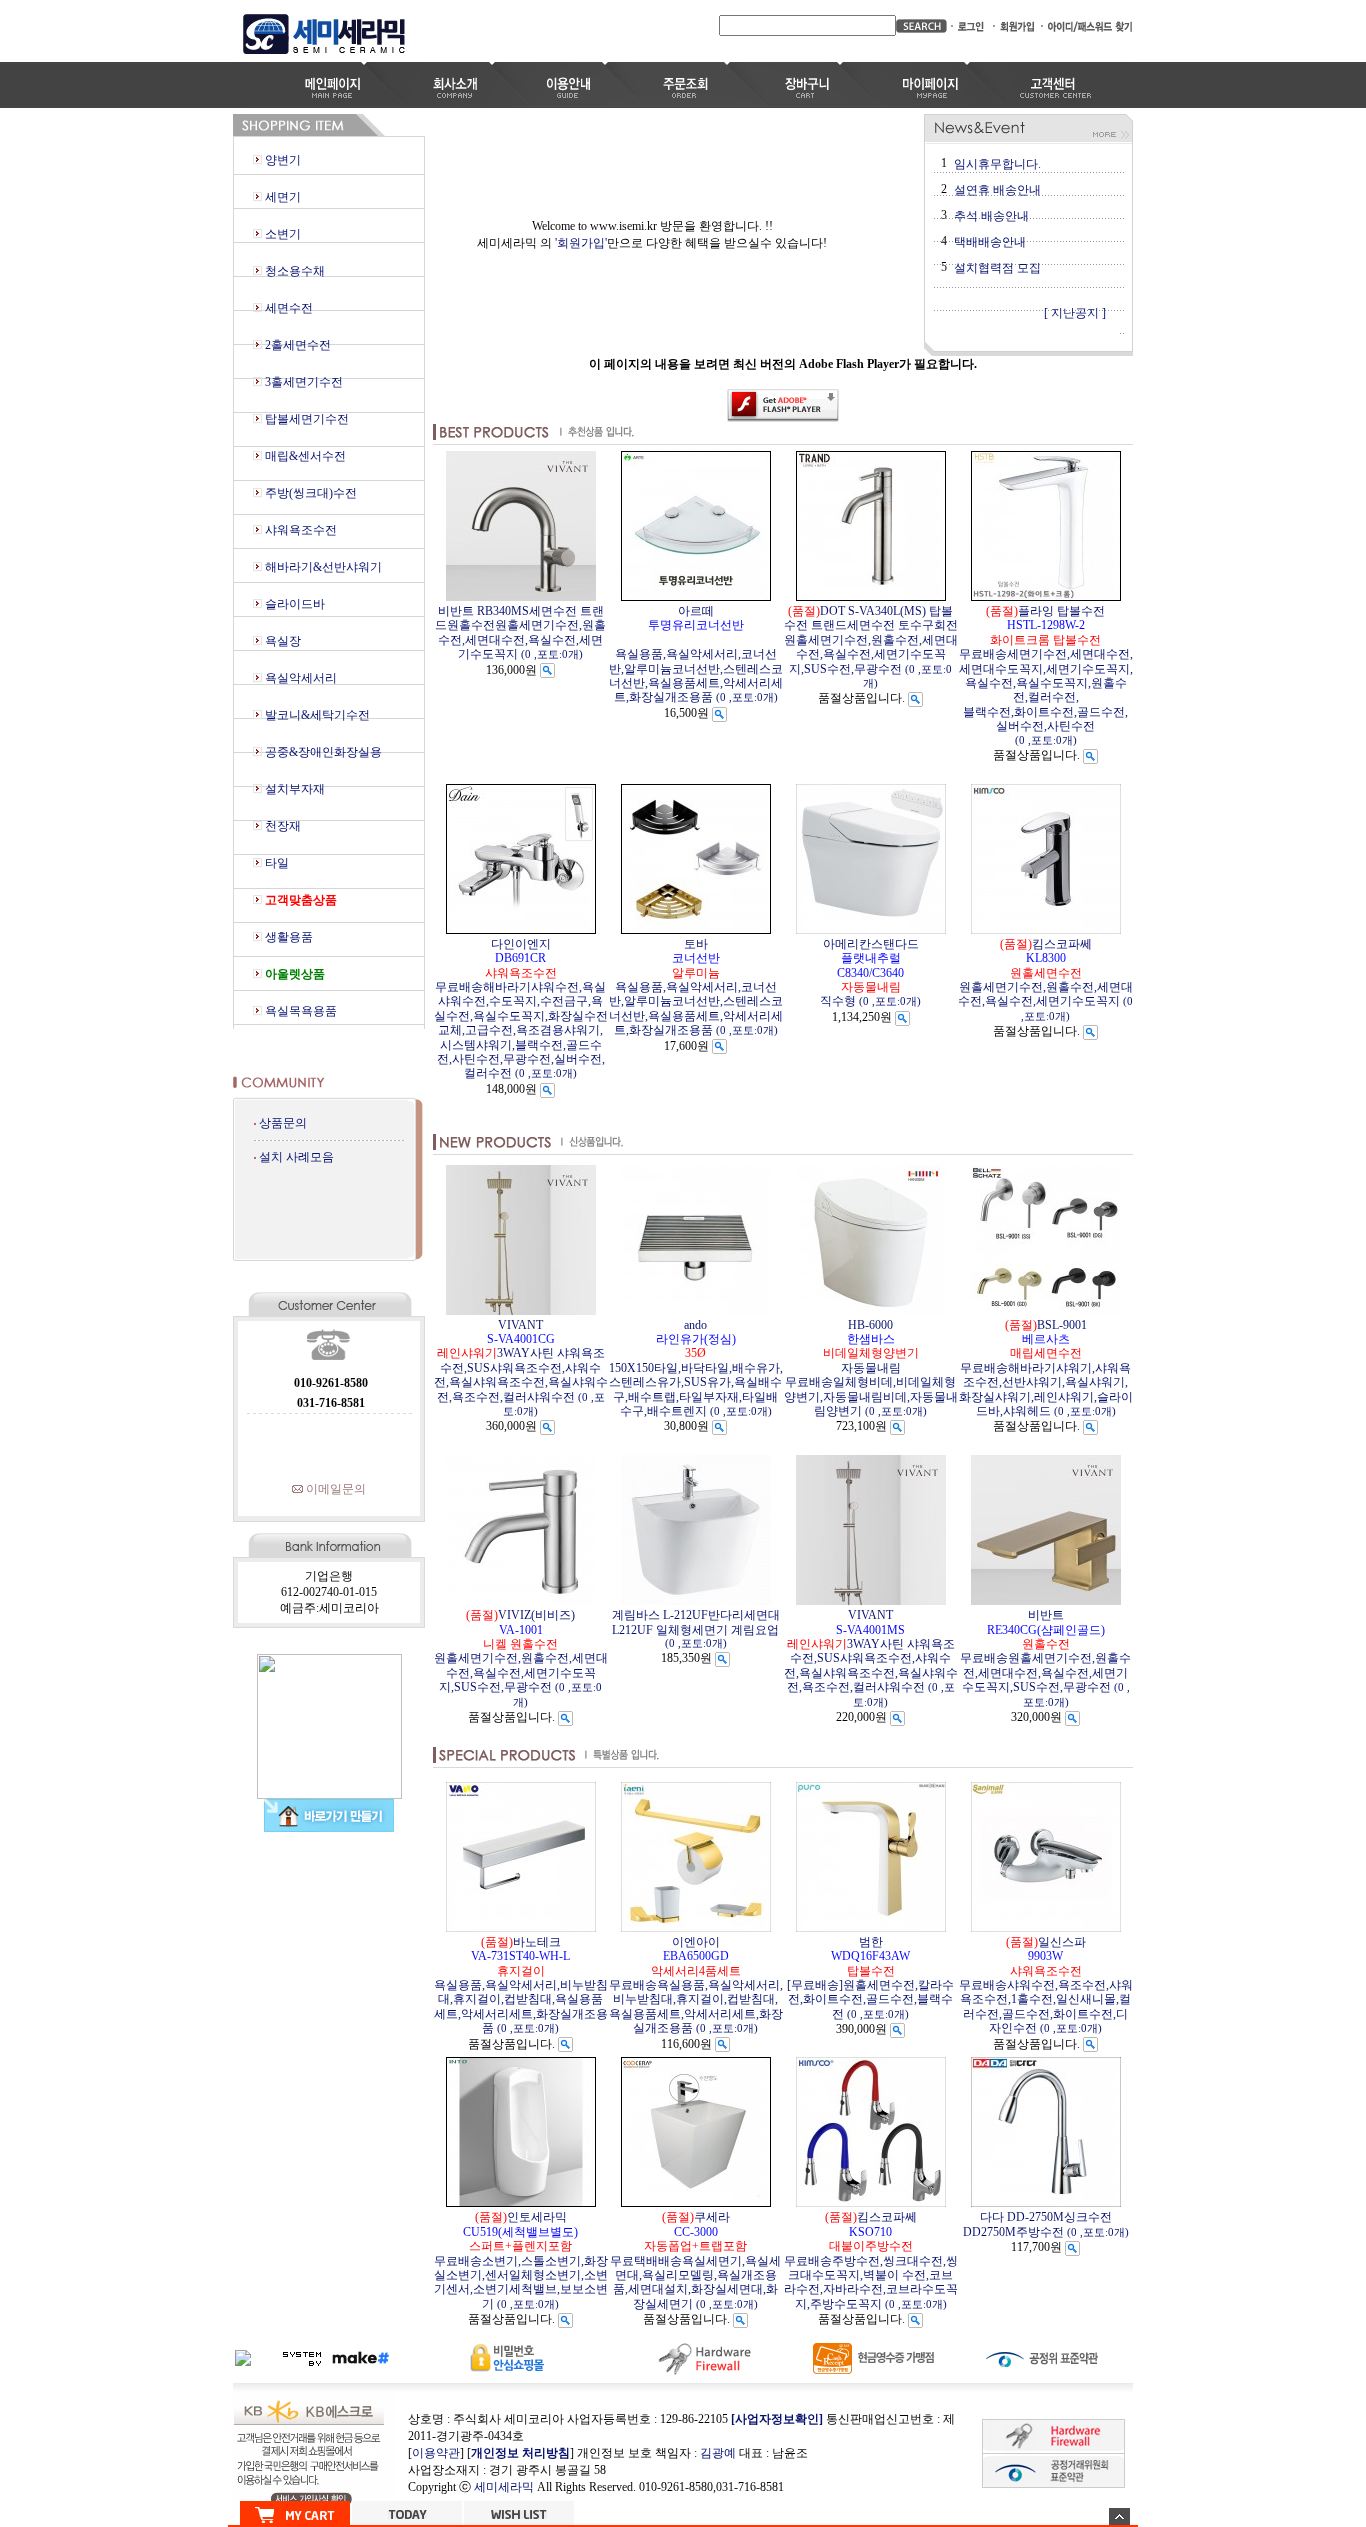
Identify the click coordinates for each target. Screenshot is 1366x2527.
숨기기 (1119, 2516)
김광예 (718, 2453)
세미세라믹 (504, 2487)
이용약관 (436, 2453)
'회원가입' (581, 243)
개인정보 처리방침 (520, 2453)
